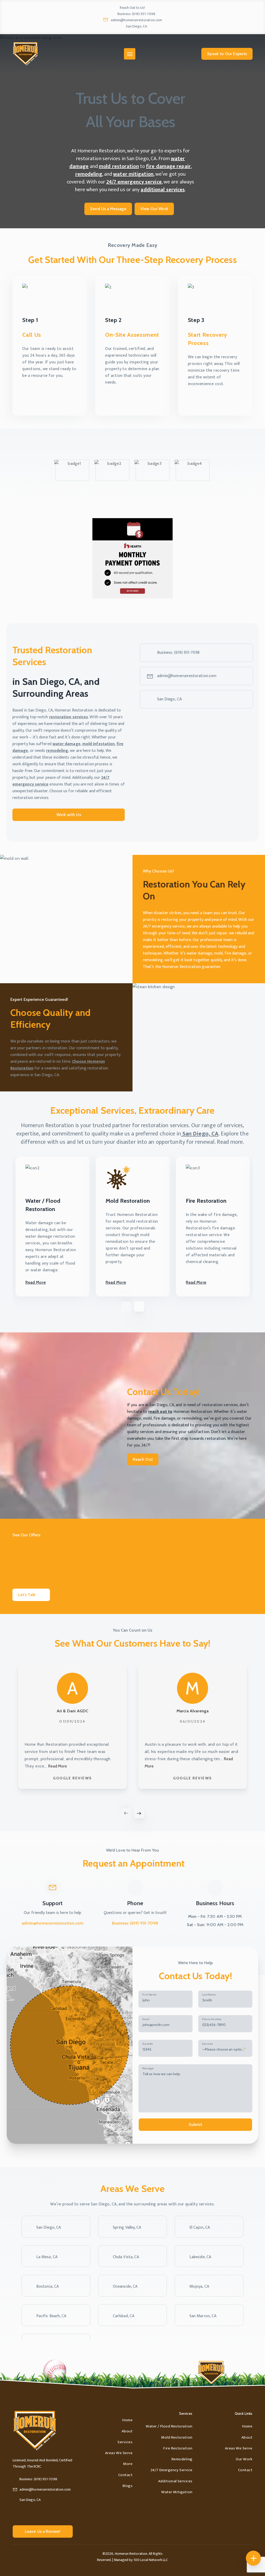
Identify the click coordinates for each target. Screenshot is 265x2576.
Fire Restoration (178, 2448)
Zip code (148, 2044)
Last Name (209, 1995)
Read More (36, 1282)
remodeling (89, 174)
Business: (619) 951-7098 (136, 14)
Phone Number (212, 2019)
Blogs (128, 2486)
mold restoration (119, 166)
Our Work (244, 2459)
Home (127, 2420)
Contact (125, 2475)
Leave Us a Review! (43, 2531)
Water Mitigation (177, 2492)
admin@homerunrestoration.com (136, 20)
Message (148, 2068)
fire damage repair (168, 166)
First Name (149, 1995)
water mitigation (133, 174)
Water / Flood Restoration (169, 2426)
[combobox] (225, 2048)
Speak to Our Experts (227, 54)
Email (146, 2019)
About (127, 2431)
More (128, 2464)
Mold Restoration (177, 2437)
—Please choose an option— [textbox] (223, 2049)
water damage (67, 744)
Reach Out (143, 1459)
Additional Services (175, 2481)
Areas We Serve (119, 2453)
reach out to (160, 1412)
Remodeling (182, 2459)
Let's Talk (27, 1595)
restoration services (69, 717)
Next (139, 1813)
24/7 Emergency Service (172, 2470)
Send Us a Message (108, 209)
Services (208, 2044)
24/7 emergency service (134, 182)
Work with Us (69, 815)
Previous (126, 1813)
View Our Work (154, 209)
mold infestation (98, 744)
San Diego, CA (136, 26)
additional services (163, 190)
